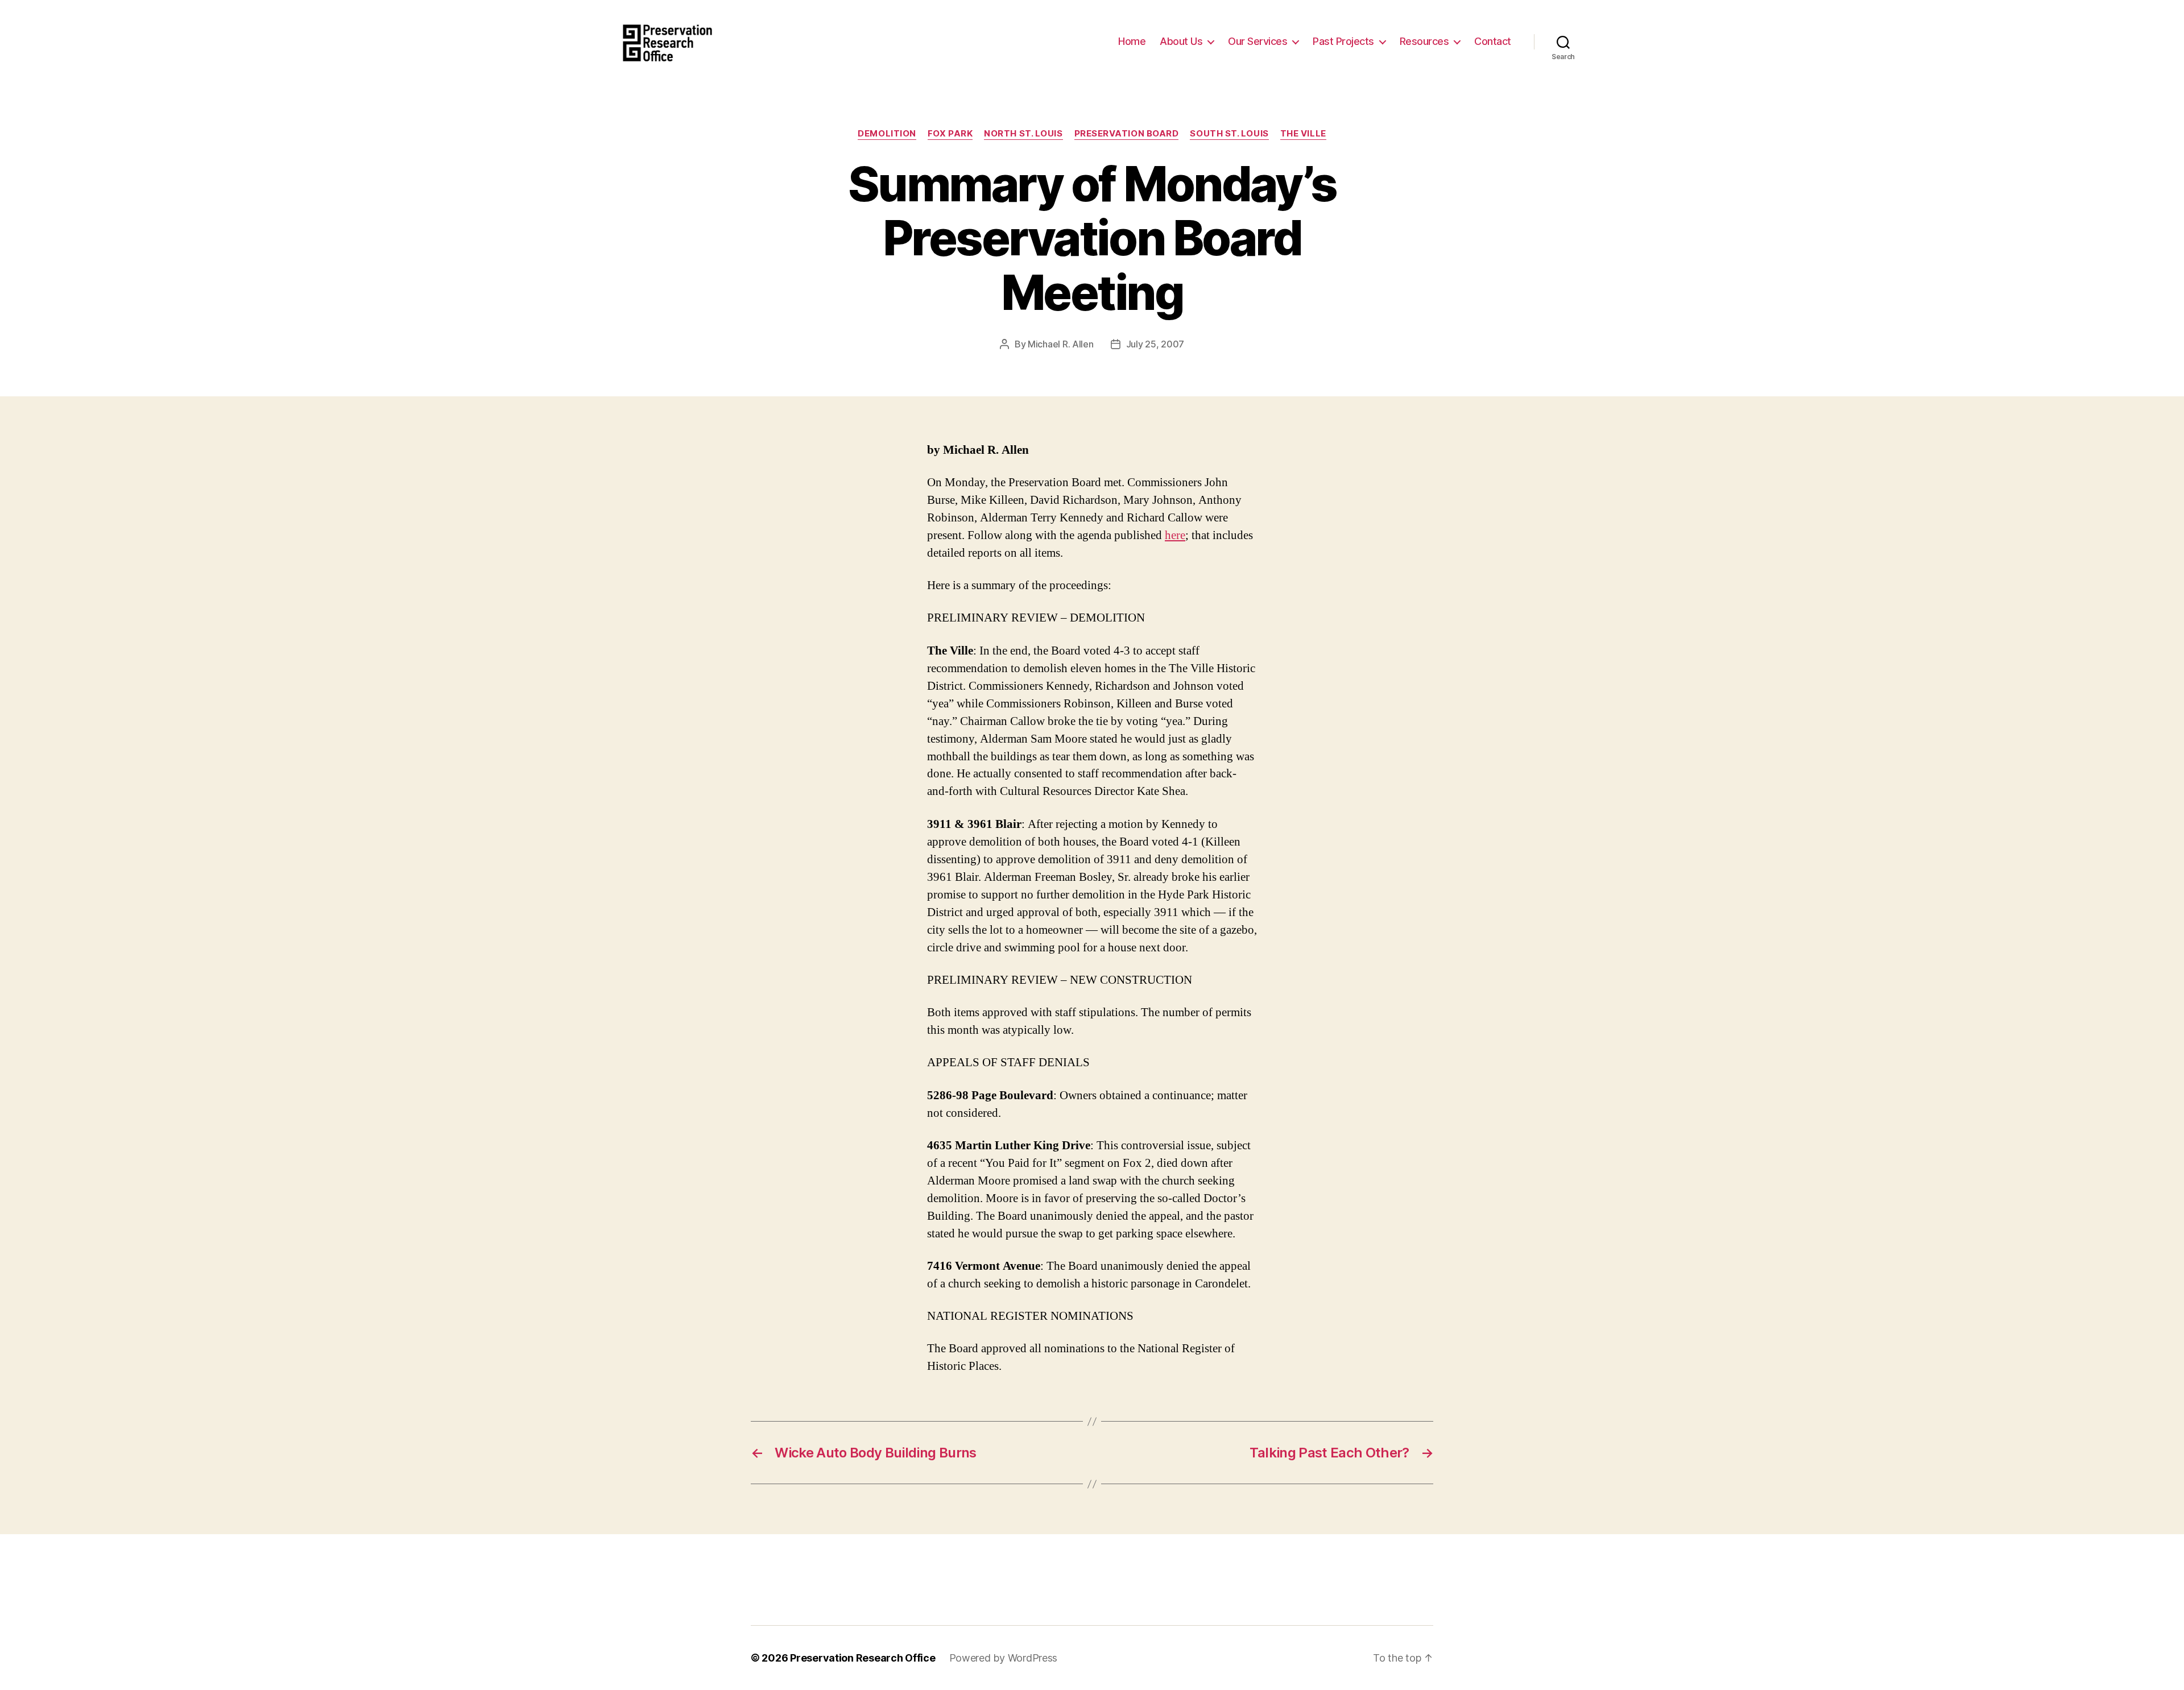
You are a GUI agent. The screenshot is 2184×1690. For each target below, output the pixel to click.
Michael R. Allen (1061, 344)
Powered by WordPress (1004, 1658)
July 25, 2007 (1155, 344)
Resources (1424, 41)
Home (1132, 41)
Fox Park (950, 134)
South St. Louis (1229, 134)
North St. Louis (1023, 134)
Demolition (887, 134)
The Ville (1303, 134)
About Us (1181, 41)
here (1175, 535)
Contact (1493, 41)
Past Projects (1343, 41)
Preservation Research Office (863, 1658)
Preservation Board (1127, 134)
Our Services (1258, 41)
